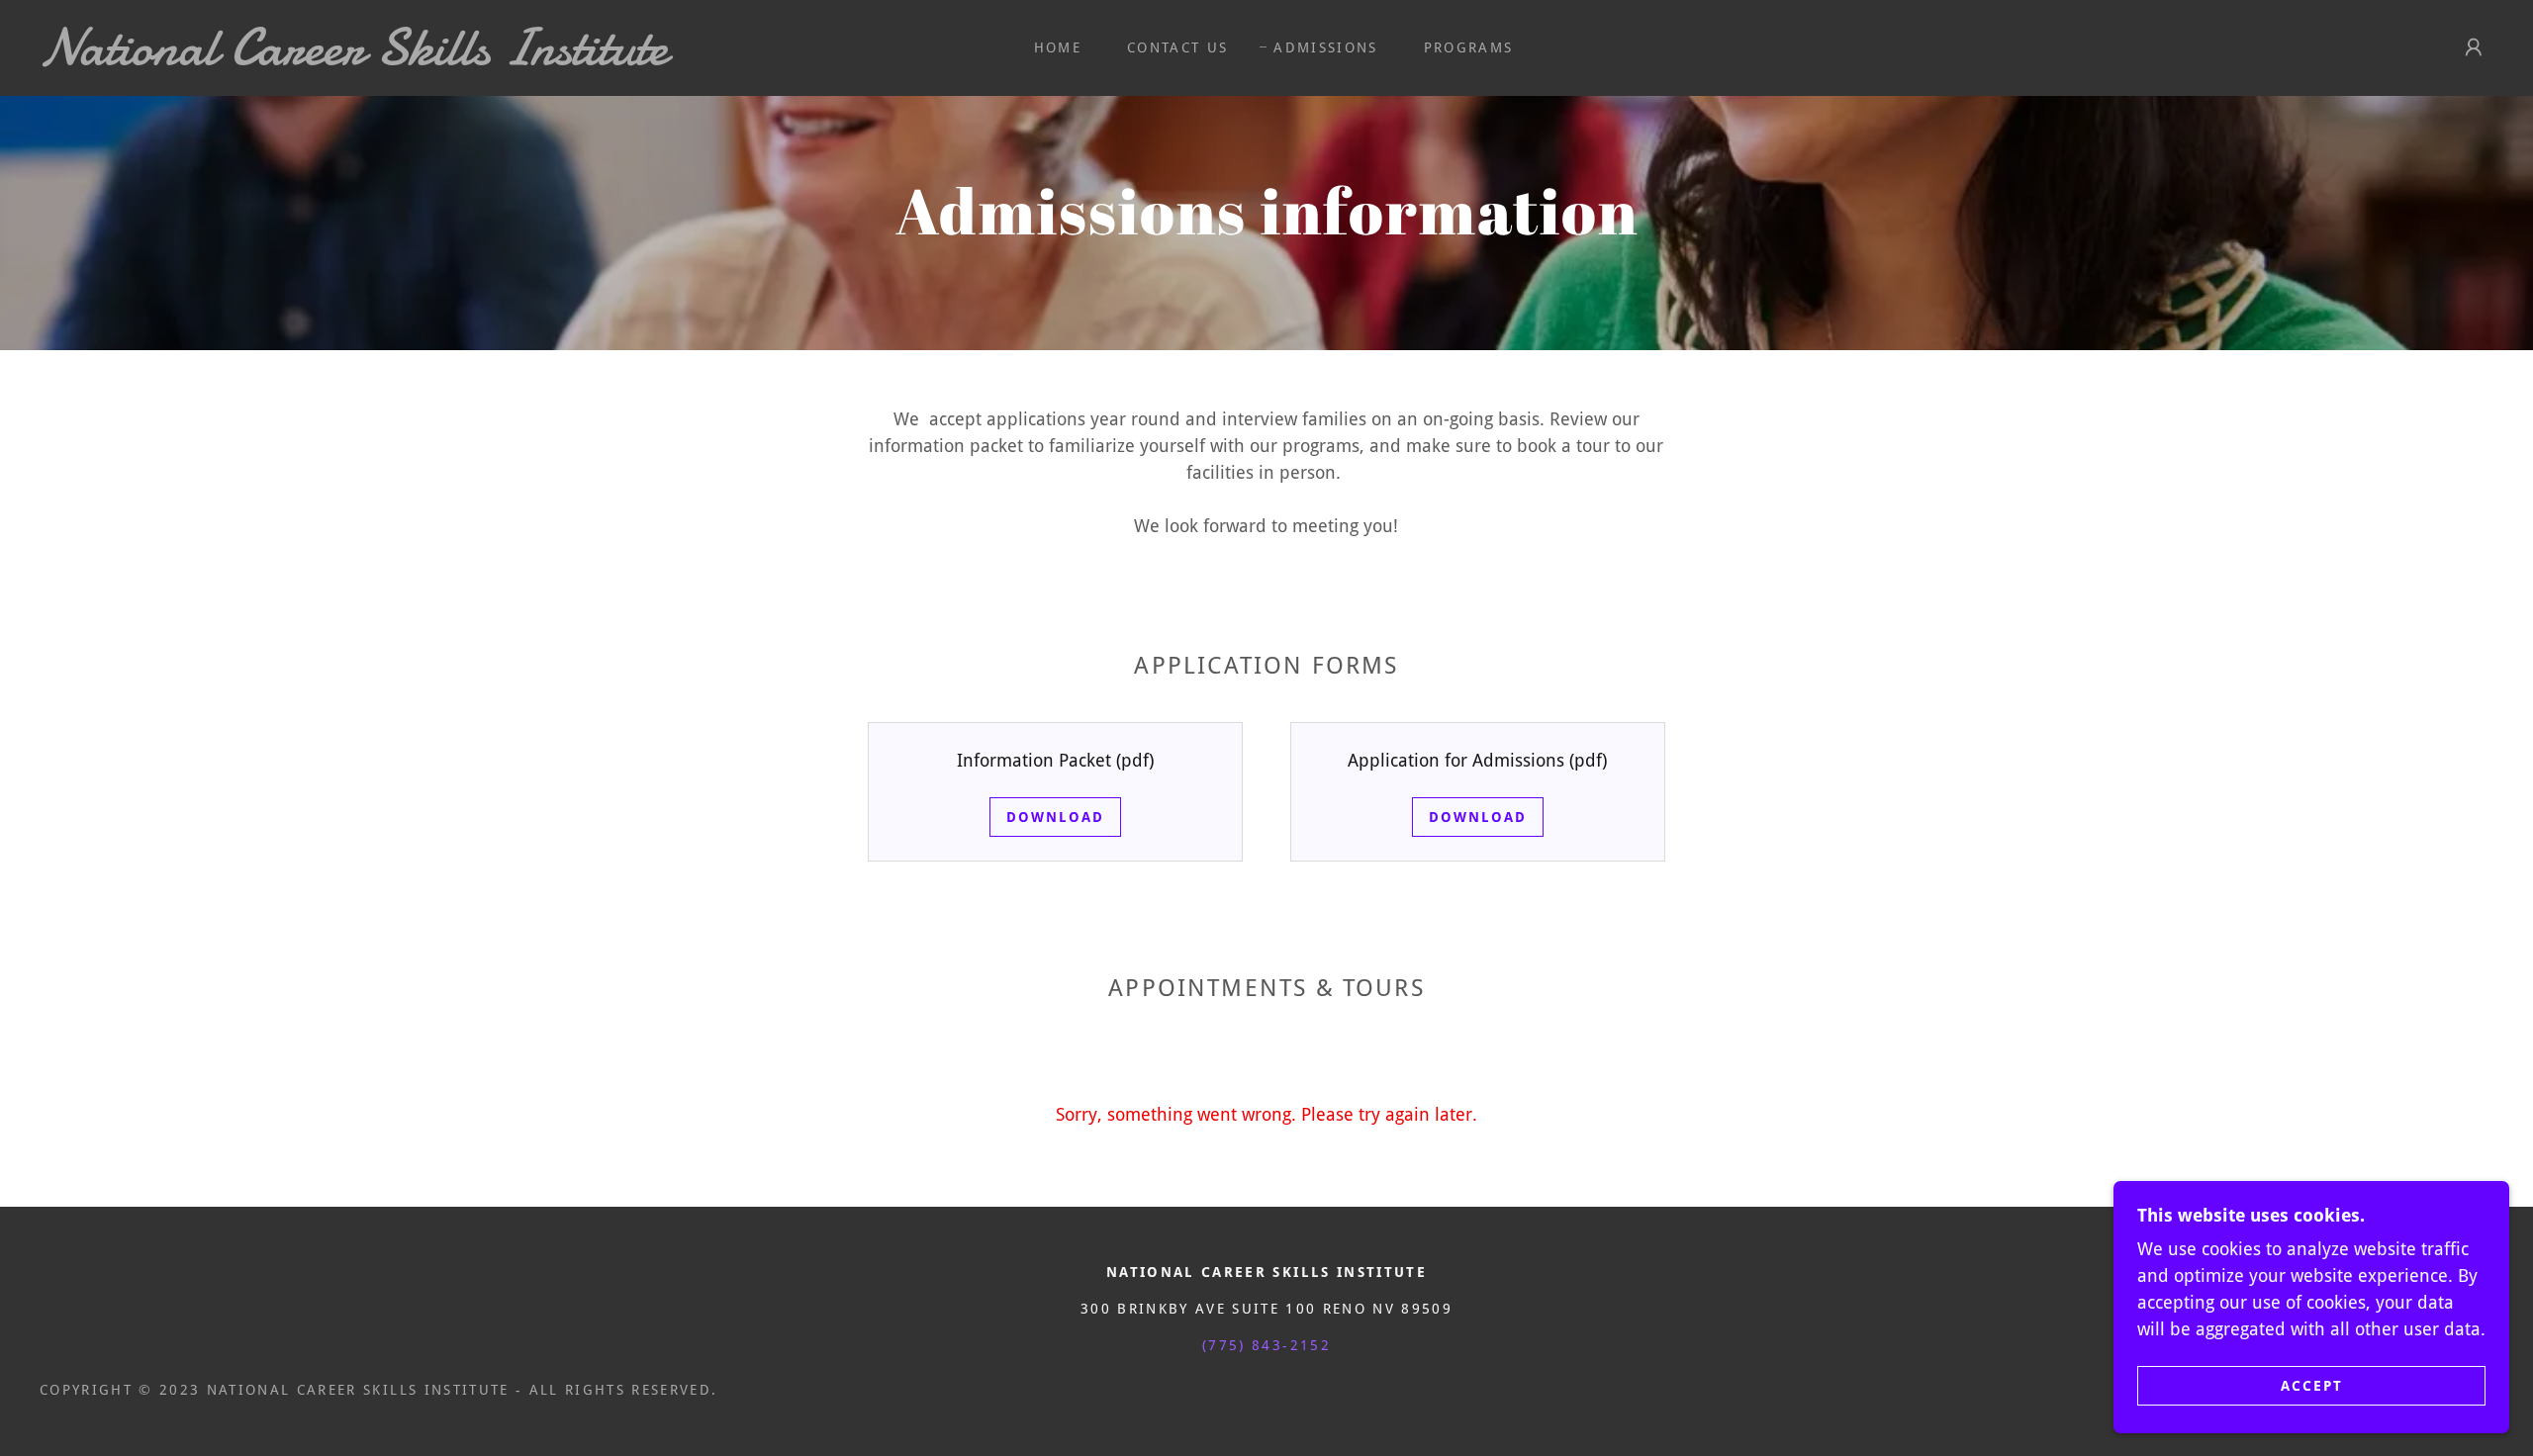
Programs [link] (1469, 47)
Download (1055, 817)
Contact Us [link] (1177, 47)
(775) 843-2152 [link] (1266, 1345)
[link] (392, 58)
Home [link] (1058, 47)
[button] (2474, 47)
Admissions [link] (1325, 47)
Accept (2312, 1385)
